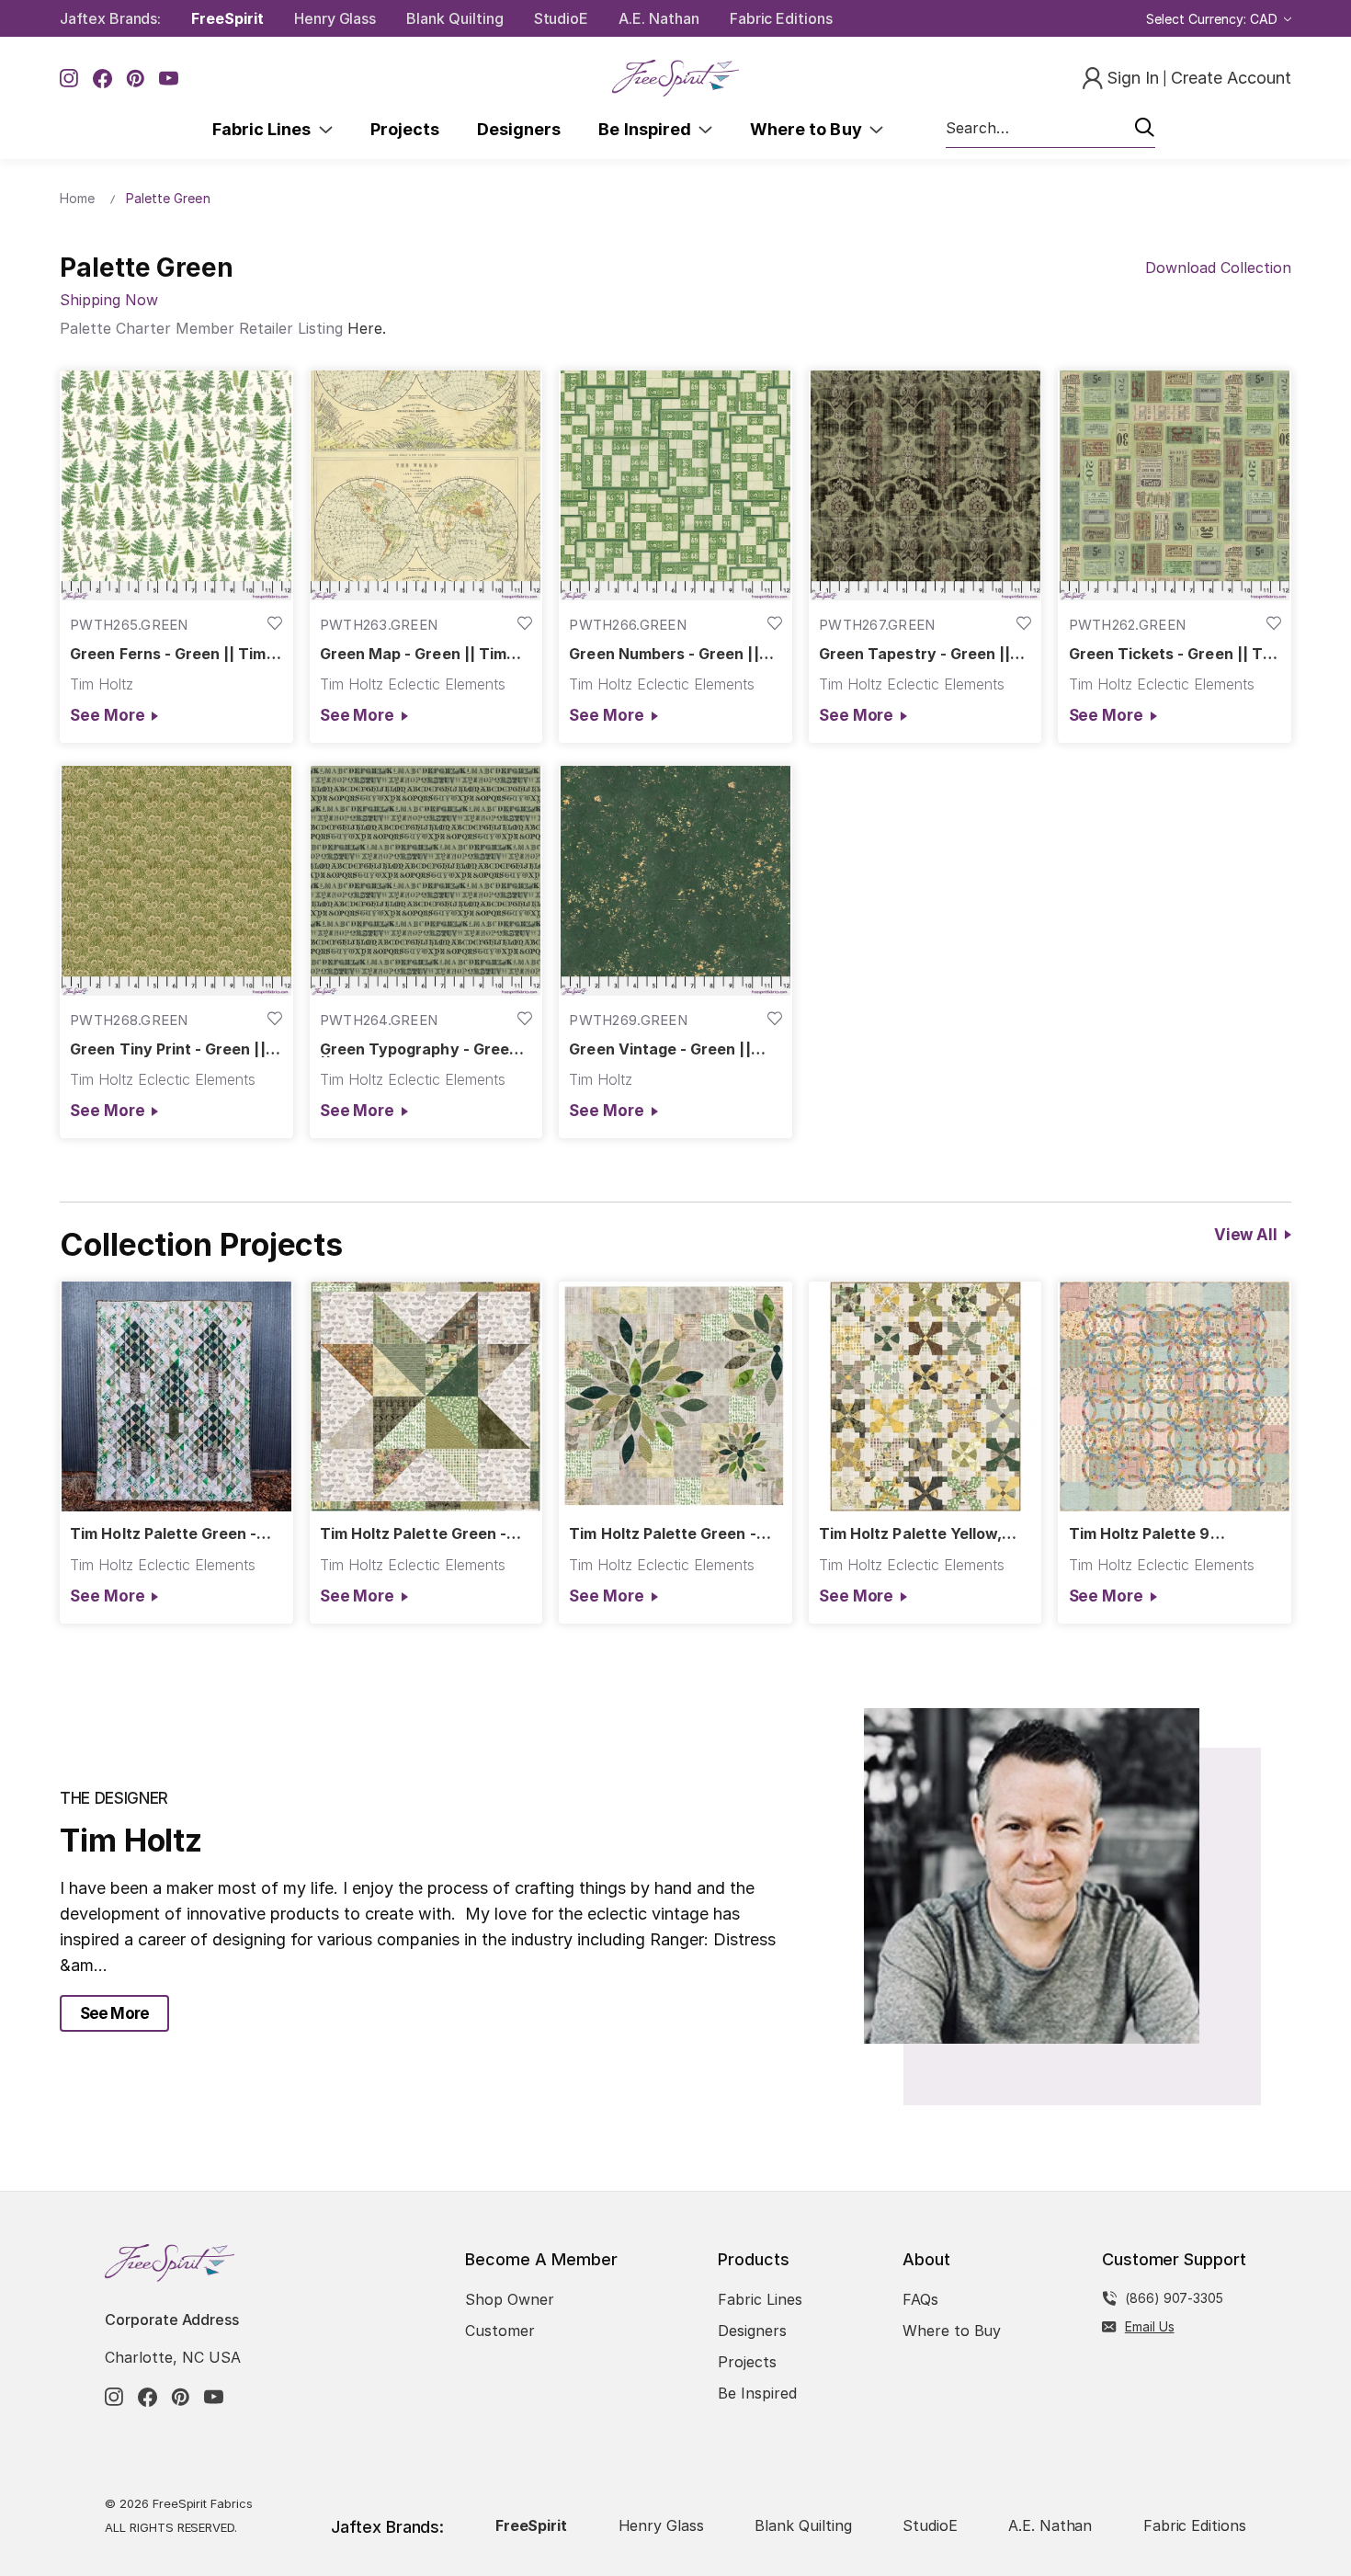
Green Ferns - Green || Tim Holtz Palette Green (168, 654)
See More (107, 715)
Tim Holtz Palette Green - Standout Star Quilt (413, 1534)
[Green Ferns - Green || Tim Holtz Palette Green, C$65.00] (176, 485)
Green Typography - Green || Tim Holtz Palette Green (419, 1049)
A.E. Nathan (658, 18)
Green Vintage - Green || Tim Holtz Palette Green (659, 1049)
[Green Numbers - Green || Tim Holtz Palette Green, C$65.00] (675, 485)
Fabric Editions (781, 18)
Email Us (1150, 2326)
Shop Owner (510, 2299)
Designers (519, 129)
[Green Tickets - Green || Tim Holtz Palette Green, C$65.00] (1175, 485)
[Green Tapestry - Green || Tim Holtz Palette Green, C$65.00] (925, 485)
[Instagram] (69, 79)
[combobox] (1050, 129)
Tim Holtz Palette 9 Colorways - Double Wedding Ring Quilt (1141, 1534)
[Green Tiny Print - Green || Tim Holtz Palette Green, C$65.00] (176, 881)
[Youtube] (169, 79)
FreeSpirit (227, 18)
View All (1246, 1235)
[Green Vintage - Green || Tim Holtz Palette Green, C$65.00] (675, 881)
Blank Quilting (454, 18)
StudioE (562, 18)
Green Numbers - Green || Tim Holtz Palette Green (664, 654)
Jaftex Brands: (110, 18)
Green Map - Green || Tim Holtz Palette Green (413, 654)
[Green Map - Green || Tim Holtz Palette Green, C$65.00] (426, 485)
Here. (367, 328)
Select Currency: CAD (1214, 19)
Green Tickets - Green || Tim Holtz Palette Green (1174, 654)
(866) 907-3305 (1174, 2298)
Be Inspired (648, 129)
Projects (405, 129)
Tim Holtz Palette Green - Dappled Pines (163, 1534)
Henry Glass (335, 18)
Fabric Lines (266, 129)
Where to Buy (810, 129)
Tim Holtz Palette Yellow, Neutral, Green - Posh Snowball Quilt (910, 1534)
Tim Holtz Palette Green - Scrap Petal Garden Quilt (662, 1534)
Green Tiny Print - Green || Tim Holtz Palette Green (167, 1049)
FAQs (920, 2299)
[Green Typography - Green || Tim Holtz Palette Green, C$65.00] (426, 881)
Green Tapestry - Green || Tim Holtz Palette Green (914, 654)
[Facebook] (102, 79)
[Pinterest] (136, 79)
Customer (500, 2331)
